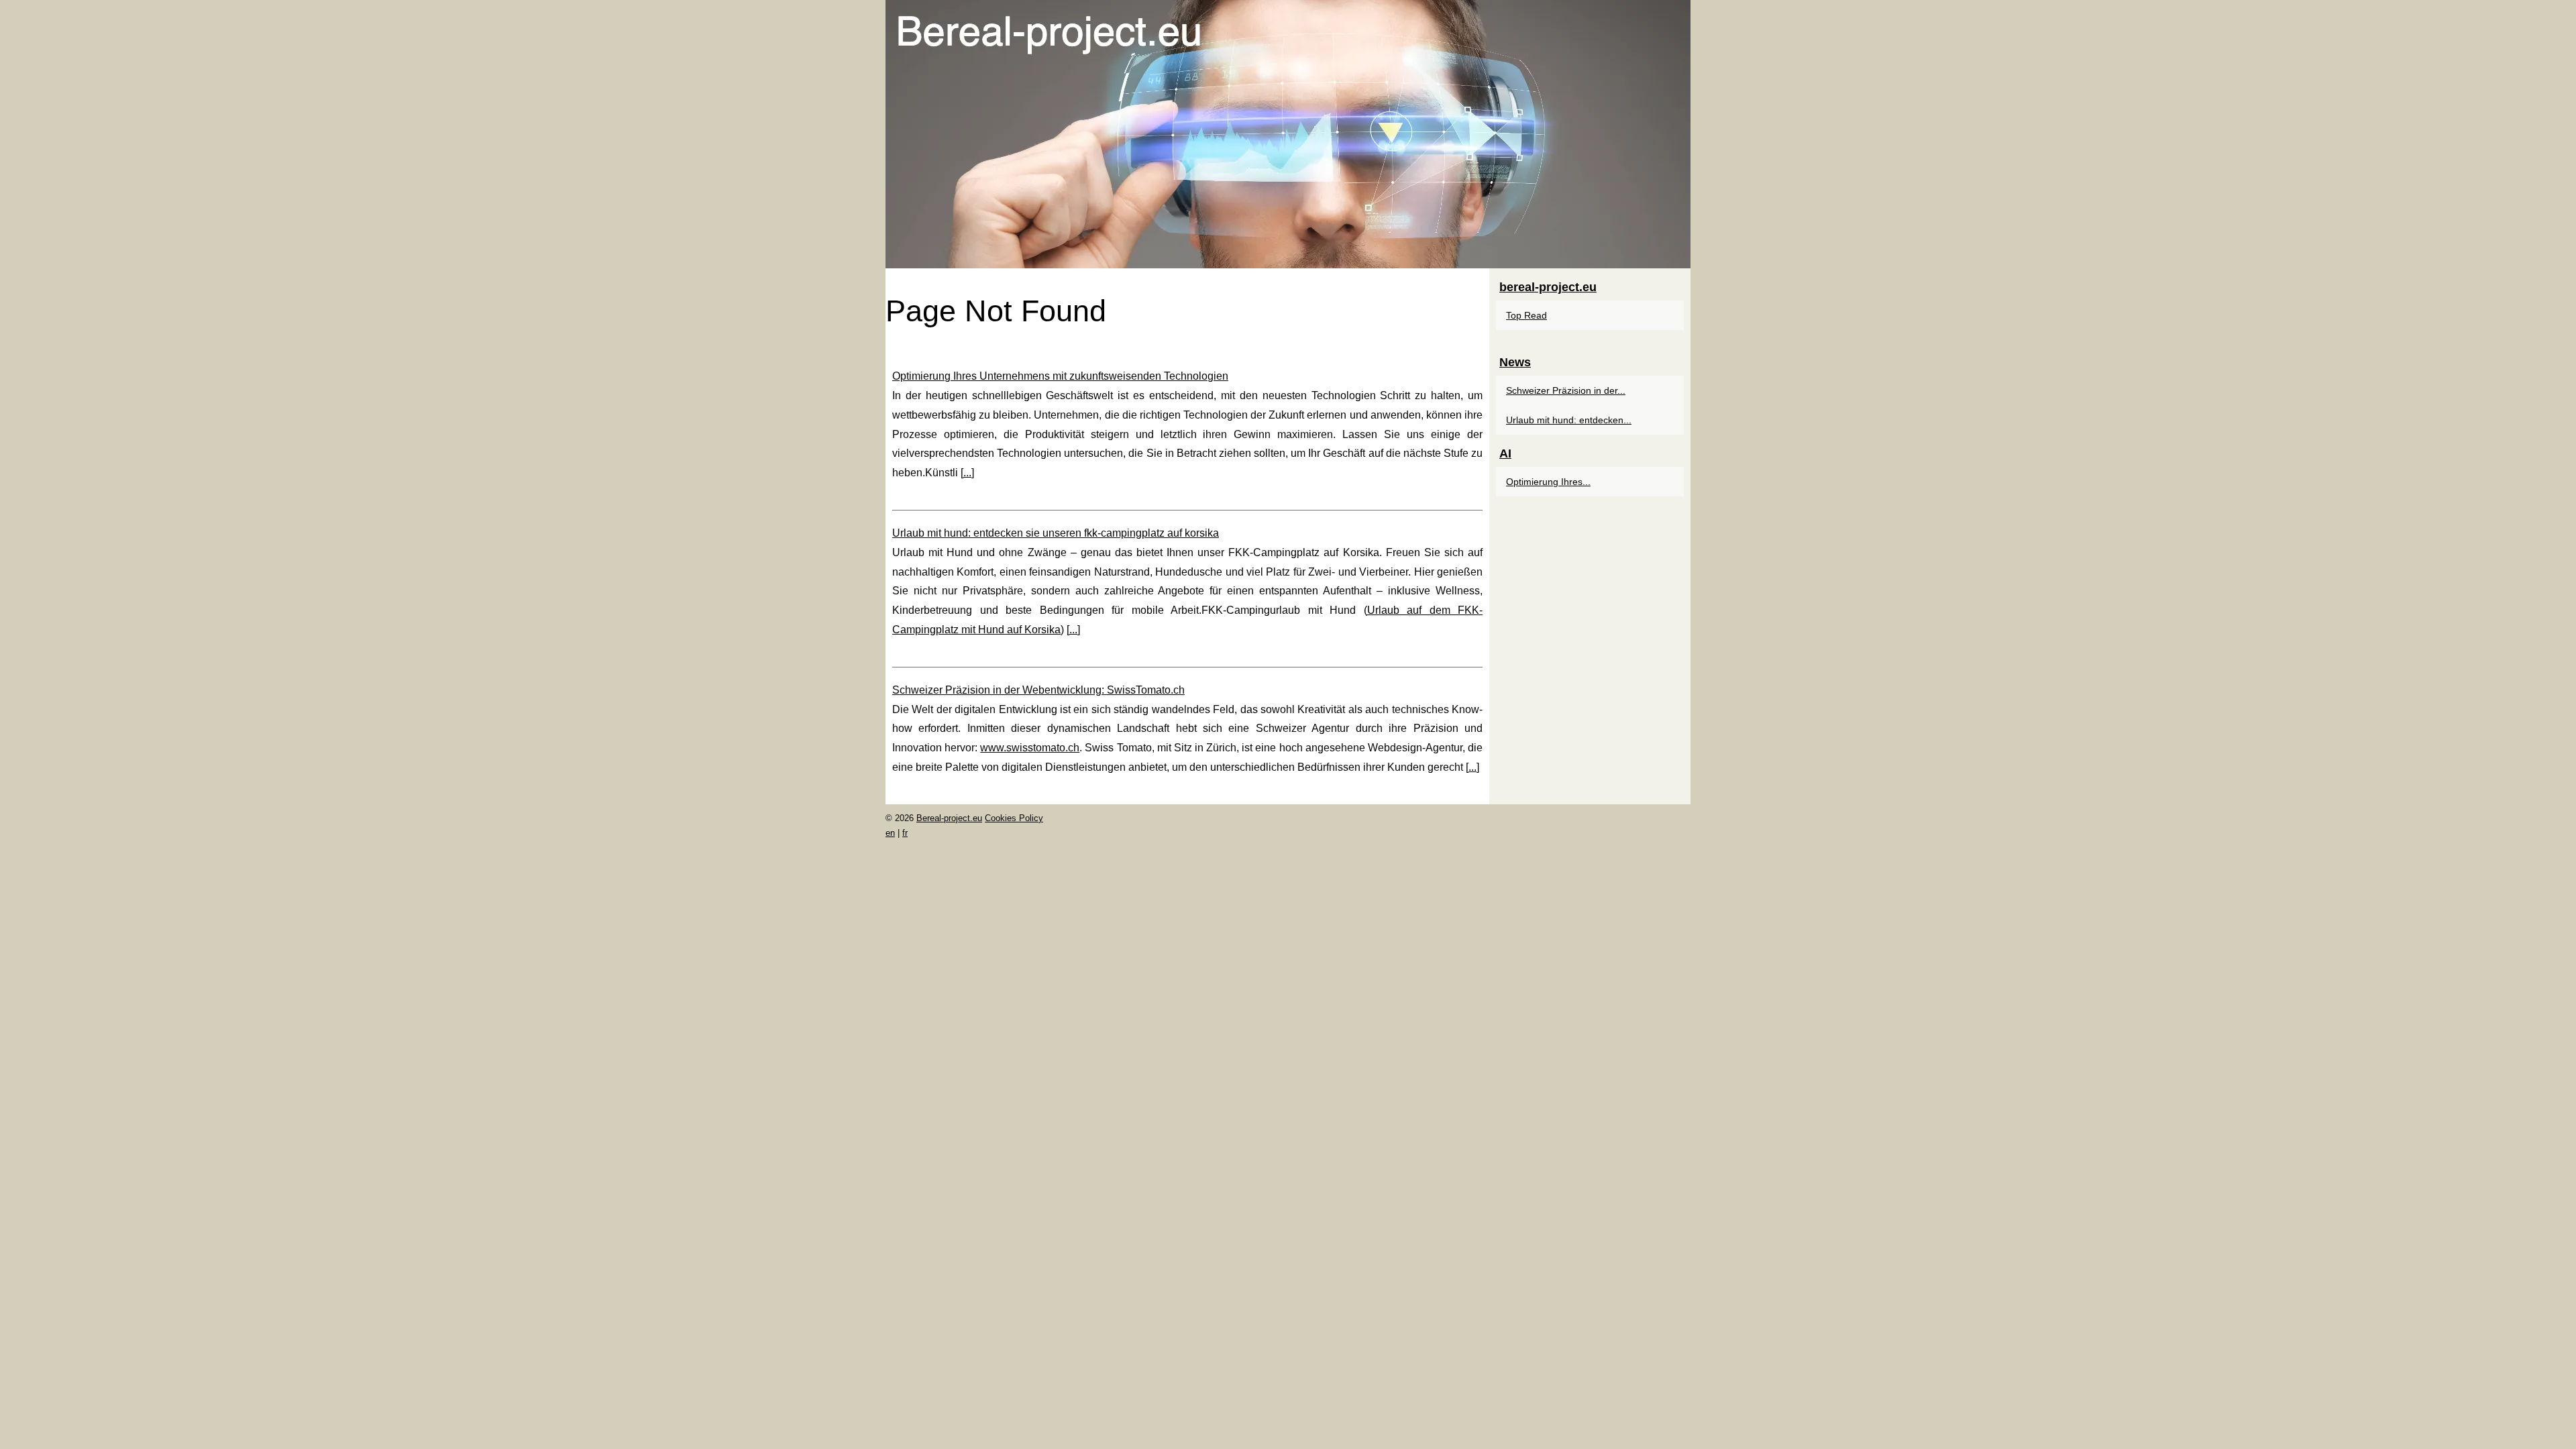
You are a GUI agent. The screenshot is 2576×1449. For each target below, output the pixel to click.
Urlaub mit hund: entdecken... (1569, 420)
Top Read (1526, 315)
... (967, 473)
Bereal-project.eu (949, 818)
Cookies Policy (1014, 818)
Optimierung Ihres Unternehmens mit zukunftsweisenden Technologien (1060, 376)
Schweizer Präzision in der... (1566, 390)
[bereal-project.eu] (1288, 134)
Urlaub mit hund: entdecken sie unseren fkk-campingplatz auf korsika (1056, 533)
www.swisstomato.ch (1030, 748)
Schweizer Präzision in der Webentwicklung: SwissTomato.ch (1038, 690)
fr (905, 833)
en (890, 833)
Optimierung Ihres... (1548, 482)
